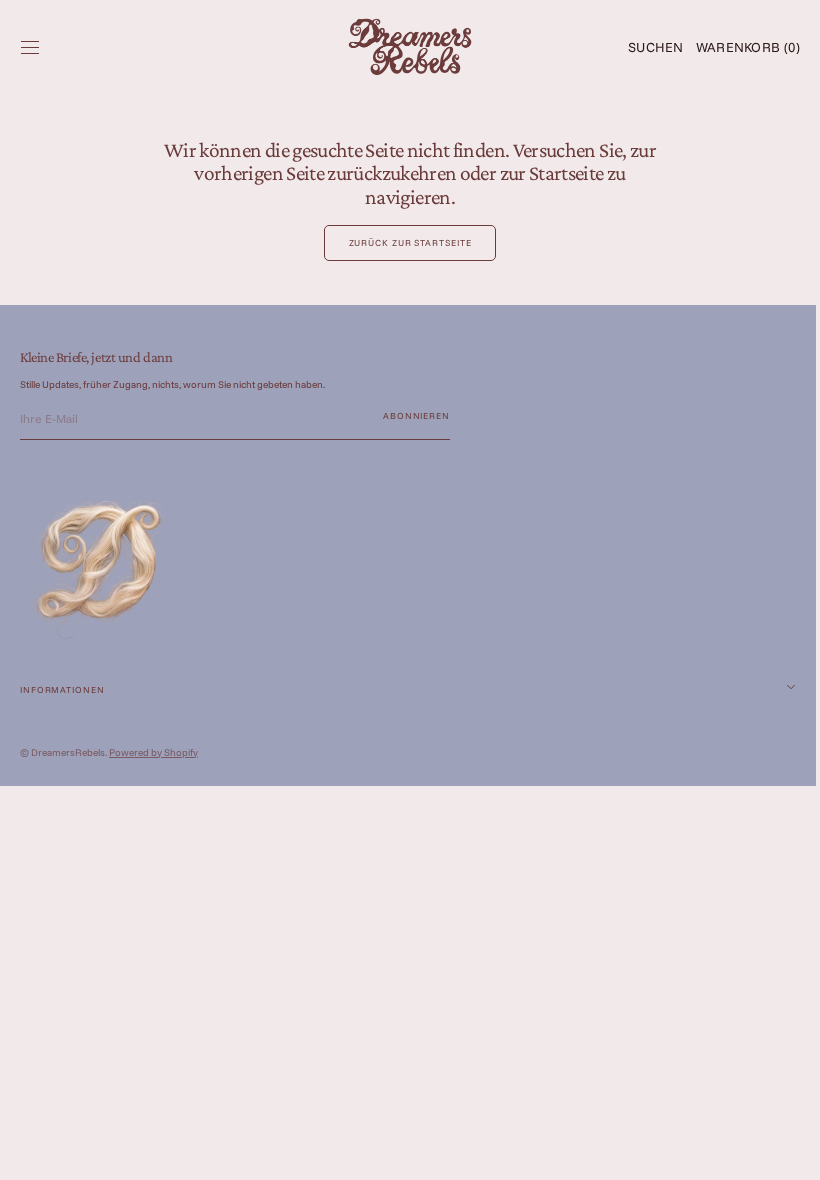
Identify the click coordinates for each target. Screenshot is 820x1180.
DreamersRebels (68, 752)
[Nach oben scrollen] (775, 1150)
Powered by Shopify (153, 752)
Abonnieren (416, 415)
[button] (30, 47)
